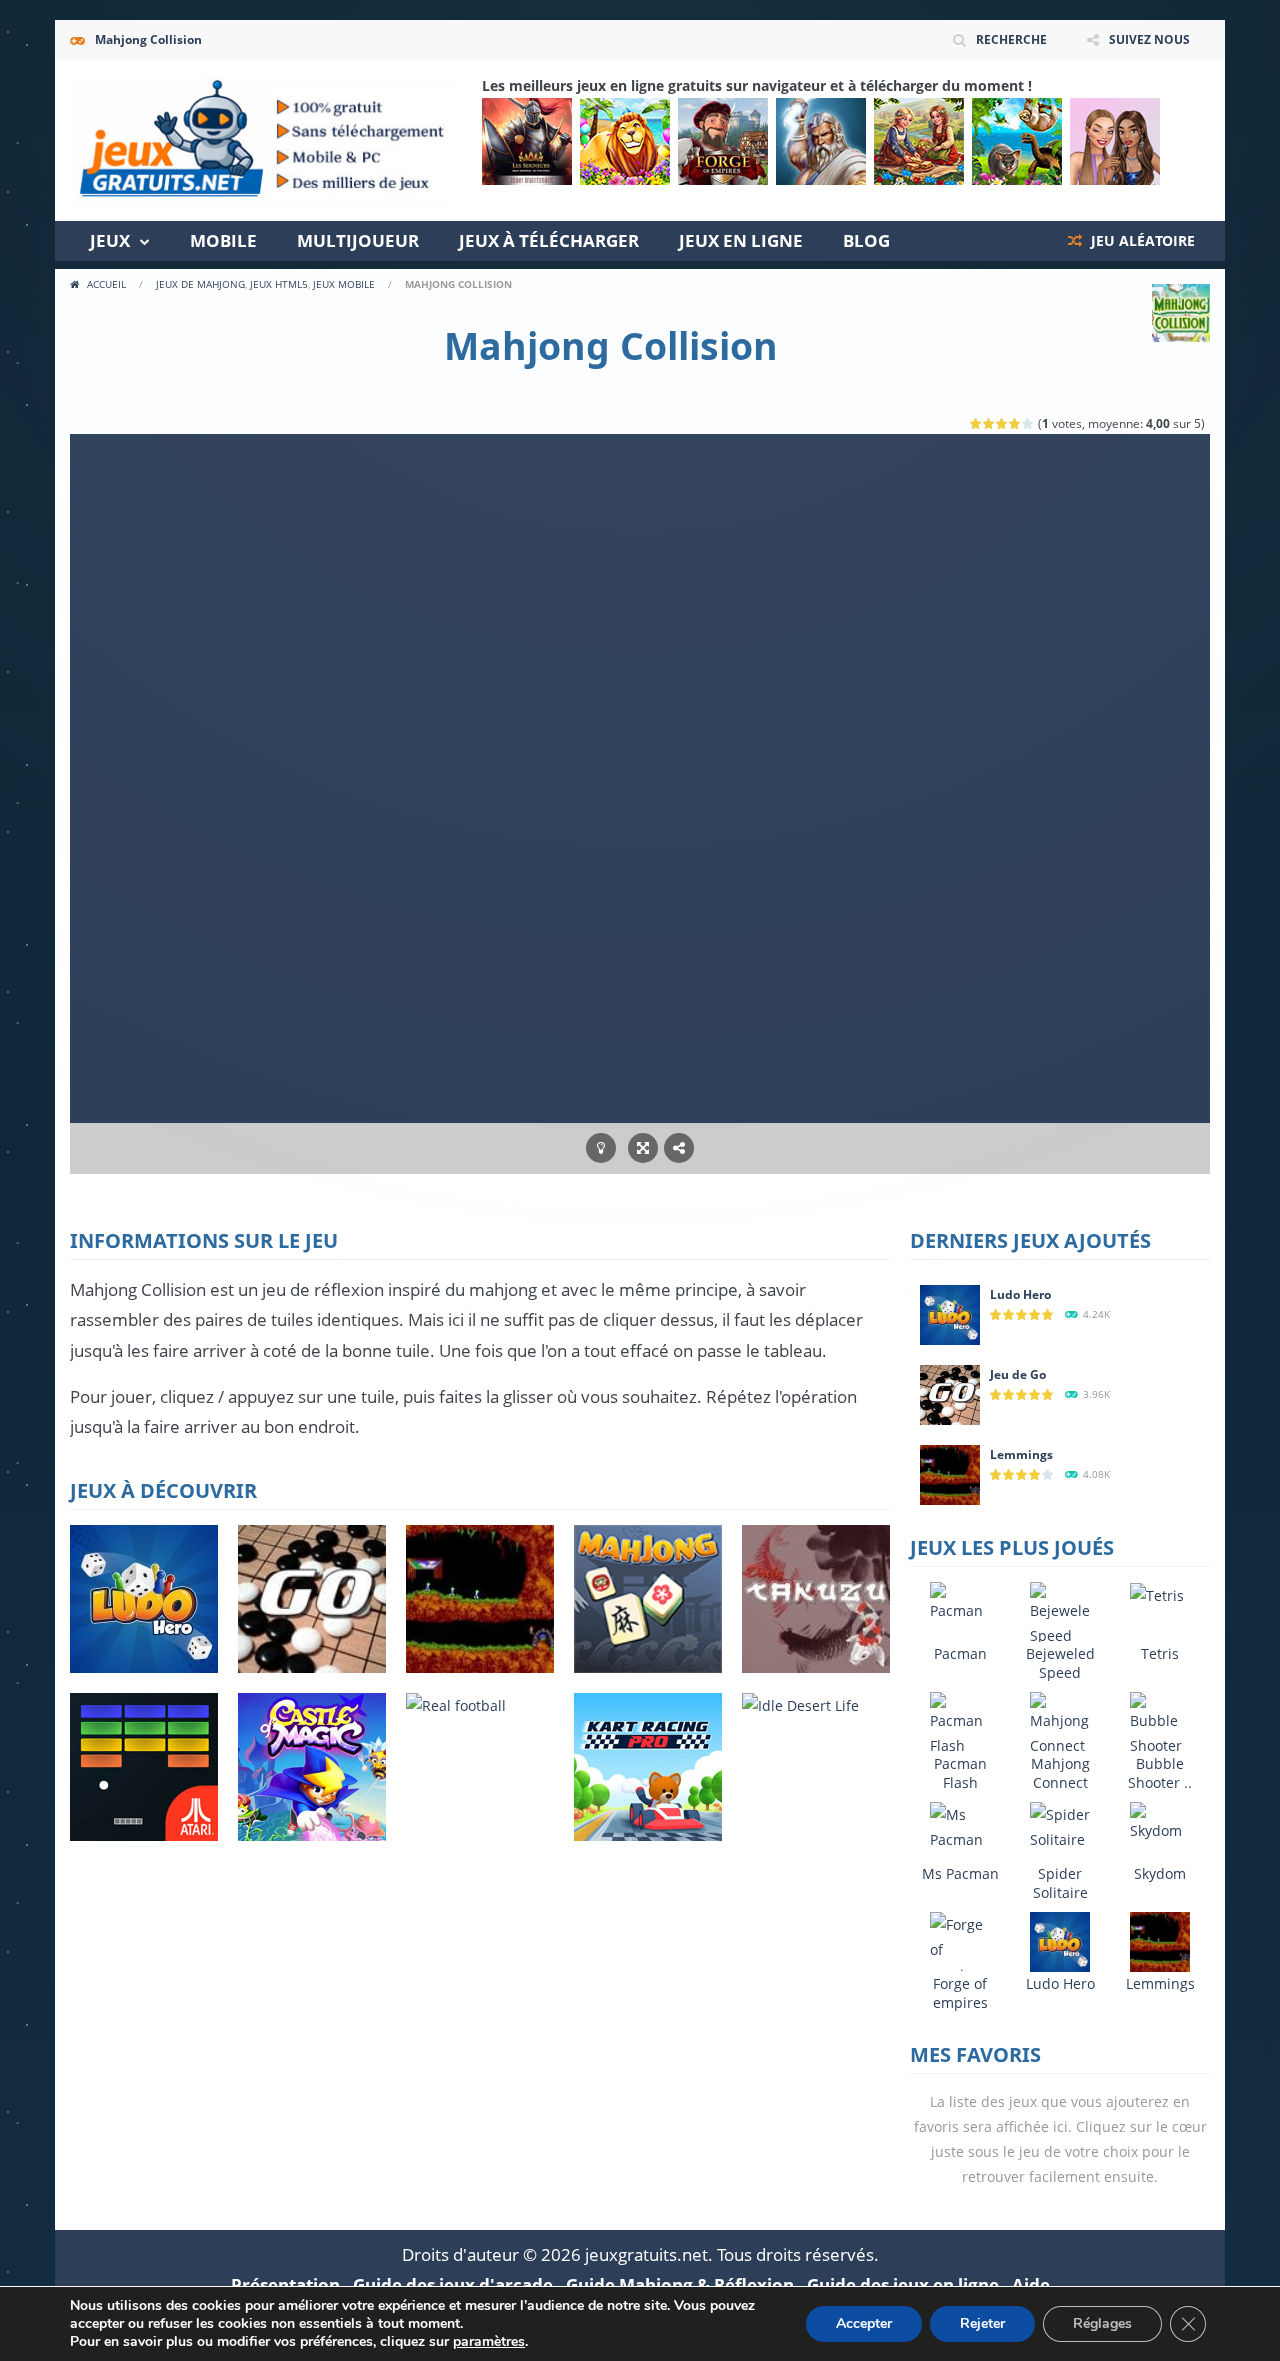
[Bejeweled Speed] (1060, 1613)
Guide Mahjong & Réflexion (680, 2284)
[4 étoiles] (1015, 423)
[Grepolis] (821, 141)
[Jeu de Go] (950, 1393)
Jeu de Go (1018, 1374)
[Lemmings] (950, 1473)
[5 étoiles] (1028, 423)
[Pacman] (960, 1600)
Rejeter (982, 2323)
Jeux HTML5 (279, 284)
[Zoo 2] (625, 141)
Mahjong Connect (1060, 1773)
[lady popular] (1115, 141)
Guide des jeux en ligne (903, 2284)
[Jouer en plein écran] (643, 1148)
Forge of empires (960, 1993)
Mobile (223, 240)
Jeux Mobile (344, 284)
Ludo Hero (1020, 1294)
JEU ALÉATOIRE (1141, 240)
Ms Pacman (960, 1873)
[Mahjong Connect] (1060, 1723)
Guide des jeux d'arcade (453, 2284)
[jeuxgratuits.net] (262, 138)
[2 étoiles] (989, 423)
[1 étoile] (976, 423)
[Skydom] (1160, 1820)
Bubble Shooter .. (1160, 1773)
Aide (1031, 2284)
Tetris (1160, 1653)
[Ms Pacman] (960, 1825)
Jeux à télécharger (549, 240)
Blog (866, 240)
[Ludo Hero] (950, 1313)
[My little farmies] (919, 141)
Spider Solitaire (1060, 1883)
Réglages (1102, 2323)
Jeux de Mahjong (200, 284)
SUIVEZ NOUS (1149, 39)
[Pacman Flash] (960, 1723)
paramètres (489, 2342)
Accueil (106, 284)
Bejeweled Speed (1060, 1663)
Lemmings (1021, 1454)
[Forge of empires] (723, 141)
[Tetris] (1157, 1594)
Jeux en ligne (741, 240)
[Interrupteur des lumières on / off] (601, 1148)
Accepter (864, 2323)
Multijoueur (358, 240)
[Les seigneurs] (527, 141)
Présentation (285, 2284)
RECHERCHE (1011, 39)
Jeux (110, 240)
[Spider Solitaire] (1060, 1825)
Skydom (1160, 1873)
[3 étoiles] (1002, 423)
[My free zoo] (1017, 141)
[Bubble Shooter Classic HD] (1160, 1748)
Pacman (960, 1653)
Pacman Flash (960, 1773)
